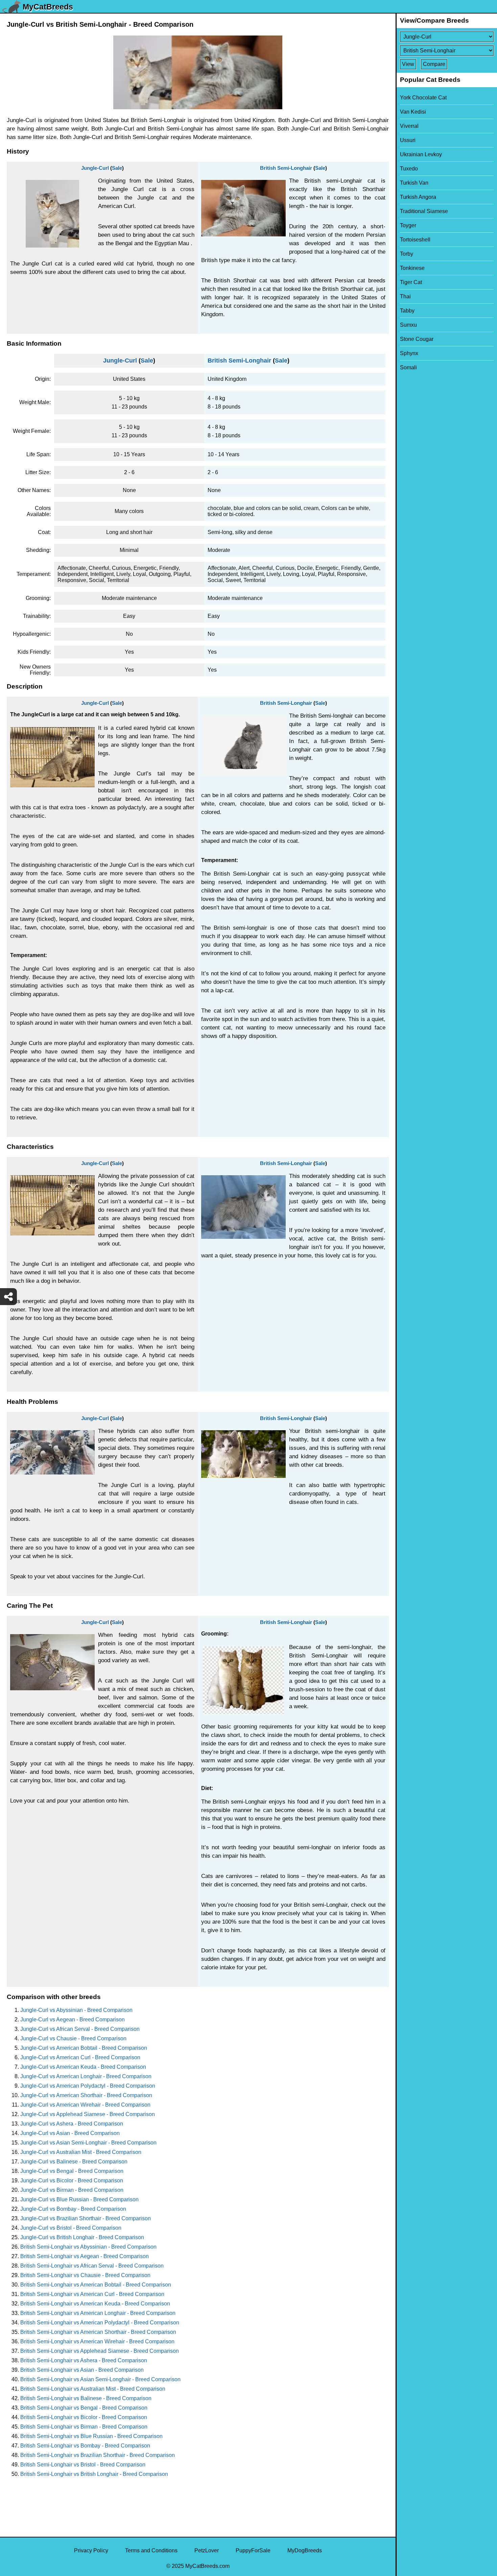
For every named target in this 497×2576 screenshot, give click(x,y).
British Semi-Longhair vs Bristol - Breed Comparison (83, 2465)
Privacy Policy (91, 2550)
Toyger (408, 225)
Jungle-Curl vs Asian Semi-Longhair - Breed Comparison (88, 2143)
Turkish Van (414, 183)
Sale (117, 168)
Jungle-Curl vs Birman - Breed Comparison (72, 2190)
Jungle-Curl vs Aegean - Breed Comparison (73, 2020)
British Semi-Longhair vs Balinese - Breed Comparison (86, 2398)
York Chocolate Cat (423, 98)
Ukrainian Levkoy (421, 154)
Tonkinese (412, 268)
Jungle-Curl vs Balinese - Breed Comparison (74, 2162)
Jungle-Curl (95, 168)
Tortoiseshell (415, 240)
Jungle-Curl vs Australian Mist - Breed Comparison (81, 2152)
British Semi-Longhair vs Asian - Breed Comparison (82, 2370)
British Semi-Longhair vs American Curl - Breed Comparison (92, 2294)
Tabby (407, 311)
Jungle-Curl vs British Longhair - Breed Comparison (82, 2237)
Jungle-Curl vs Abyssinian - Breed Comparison (76, 2010)
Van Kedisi (413, 112)
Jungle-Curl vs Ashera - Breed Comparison (72, 2124)
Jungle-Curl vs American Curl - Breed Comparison (80, 2057)
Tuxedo (409, 169)
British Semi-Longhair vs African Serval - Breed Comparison (92, 2266)
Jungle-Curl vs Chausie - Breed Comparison (73, 2038)
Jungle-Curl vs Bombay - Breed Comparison (73, 2209)
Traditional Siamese (424, 211)
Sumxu (408, 325)
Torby (407, 254)
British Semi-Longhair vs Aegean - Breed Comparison (85, 2256)
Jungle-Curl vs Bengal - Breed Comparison (72, 2171)
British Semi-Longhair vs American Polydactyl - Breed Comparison (100, 2323)
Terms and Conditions (151, 2550)
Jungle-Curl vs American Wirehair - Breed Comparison (85, 2105)
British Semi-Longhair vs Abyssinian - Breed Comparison (88, 2247)
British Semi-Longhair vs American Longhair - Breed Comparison (98, 2313)
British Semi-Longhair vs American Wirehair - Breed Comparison (97, 2341)
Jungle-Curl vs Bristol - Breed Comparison (71, 2228)
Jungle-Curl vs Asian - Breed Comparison (70, 2133)
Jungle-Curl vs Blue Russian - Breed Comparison (79, 2199)
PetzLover (207, 2550)
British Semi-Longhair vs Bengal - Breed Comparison (84, 2408)
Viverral (409, 126)
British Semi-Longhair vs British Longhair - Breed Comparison (94, 2474)
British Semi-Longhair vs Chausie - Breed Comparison (85, 2275)
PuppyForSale (253, 2550)
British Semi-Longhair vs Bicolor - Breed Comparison (84, 2417)
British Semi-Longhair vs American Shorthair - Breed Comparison (98, 2332)
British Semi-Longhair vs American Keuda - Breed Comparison (95, 2304)
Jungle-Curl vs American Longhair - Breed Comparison (86, 2076)
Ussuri (408, 140)
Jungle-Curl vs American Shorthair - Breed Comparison (86, 2095)
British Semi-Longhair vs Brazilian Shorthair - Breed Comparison (98, 2455)
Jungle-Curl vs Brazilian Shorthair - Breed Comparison (86, 2218)
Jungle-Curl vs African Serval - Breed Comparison (80, 2029)
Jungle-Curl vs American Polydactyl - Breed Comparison (88, 2086)
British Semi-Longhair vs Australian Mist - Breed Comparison (93, 2389)
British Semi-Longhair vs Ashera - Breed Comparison (84, 2360)
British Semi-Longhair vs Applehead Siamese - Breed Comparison (100, 2351)
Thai (405, 296)
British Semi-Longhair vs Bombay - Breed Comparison (85, 2446)
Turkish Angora (418, 197)
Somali (408, 367)
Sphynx (409, 353)
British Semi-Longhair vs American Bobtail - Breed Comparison (96, 2285)
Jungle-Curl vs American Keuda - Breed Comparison (83, 2067)
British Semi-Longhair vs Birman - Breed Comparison (84, 2427)
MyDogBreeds (305, 2550)
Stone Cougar (417, 339)
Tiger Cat (411, 282)
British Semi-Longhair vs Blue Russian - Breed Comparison (91, 2436)
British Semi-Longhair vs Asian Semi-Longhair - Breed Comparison (100, 2379)
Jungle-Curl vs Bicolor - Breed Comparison (72, 2180)
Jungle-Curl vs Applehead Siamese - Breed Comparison (88, 2114)
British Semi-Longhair (286, 168)
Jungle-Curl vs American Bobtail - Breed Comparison (84, 2048)
